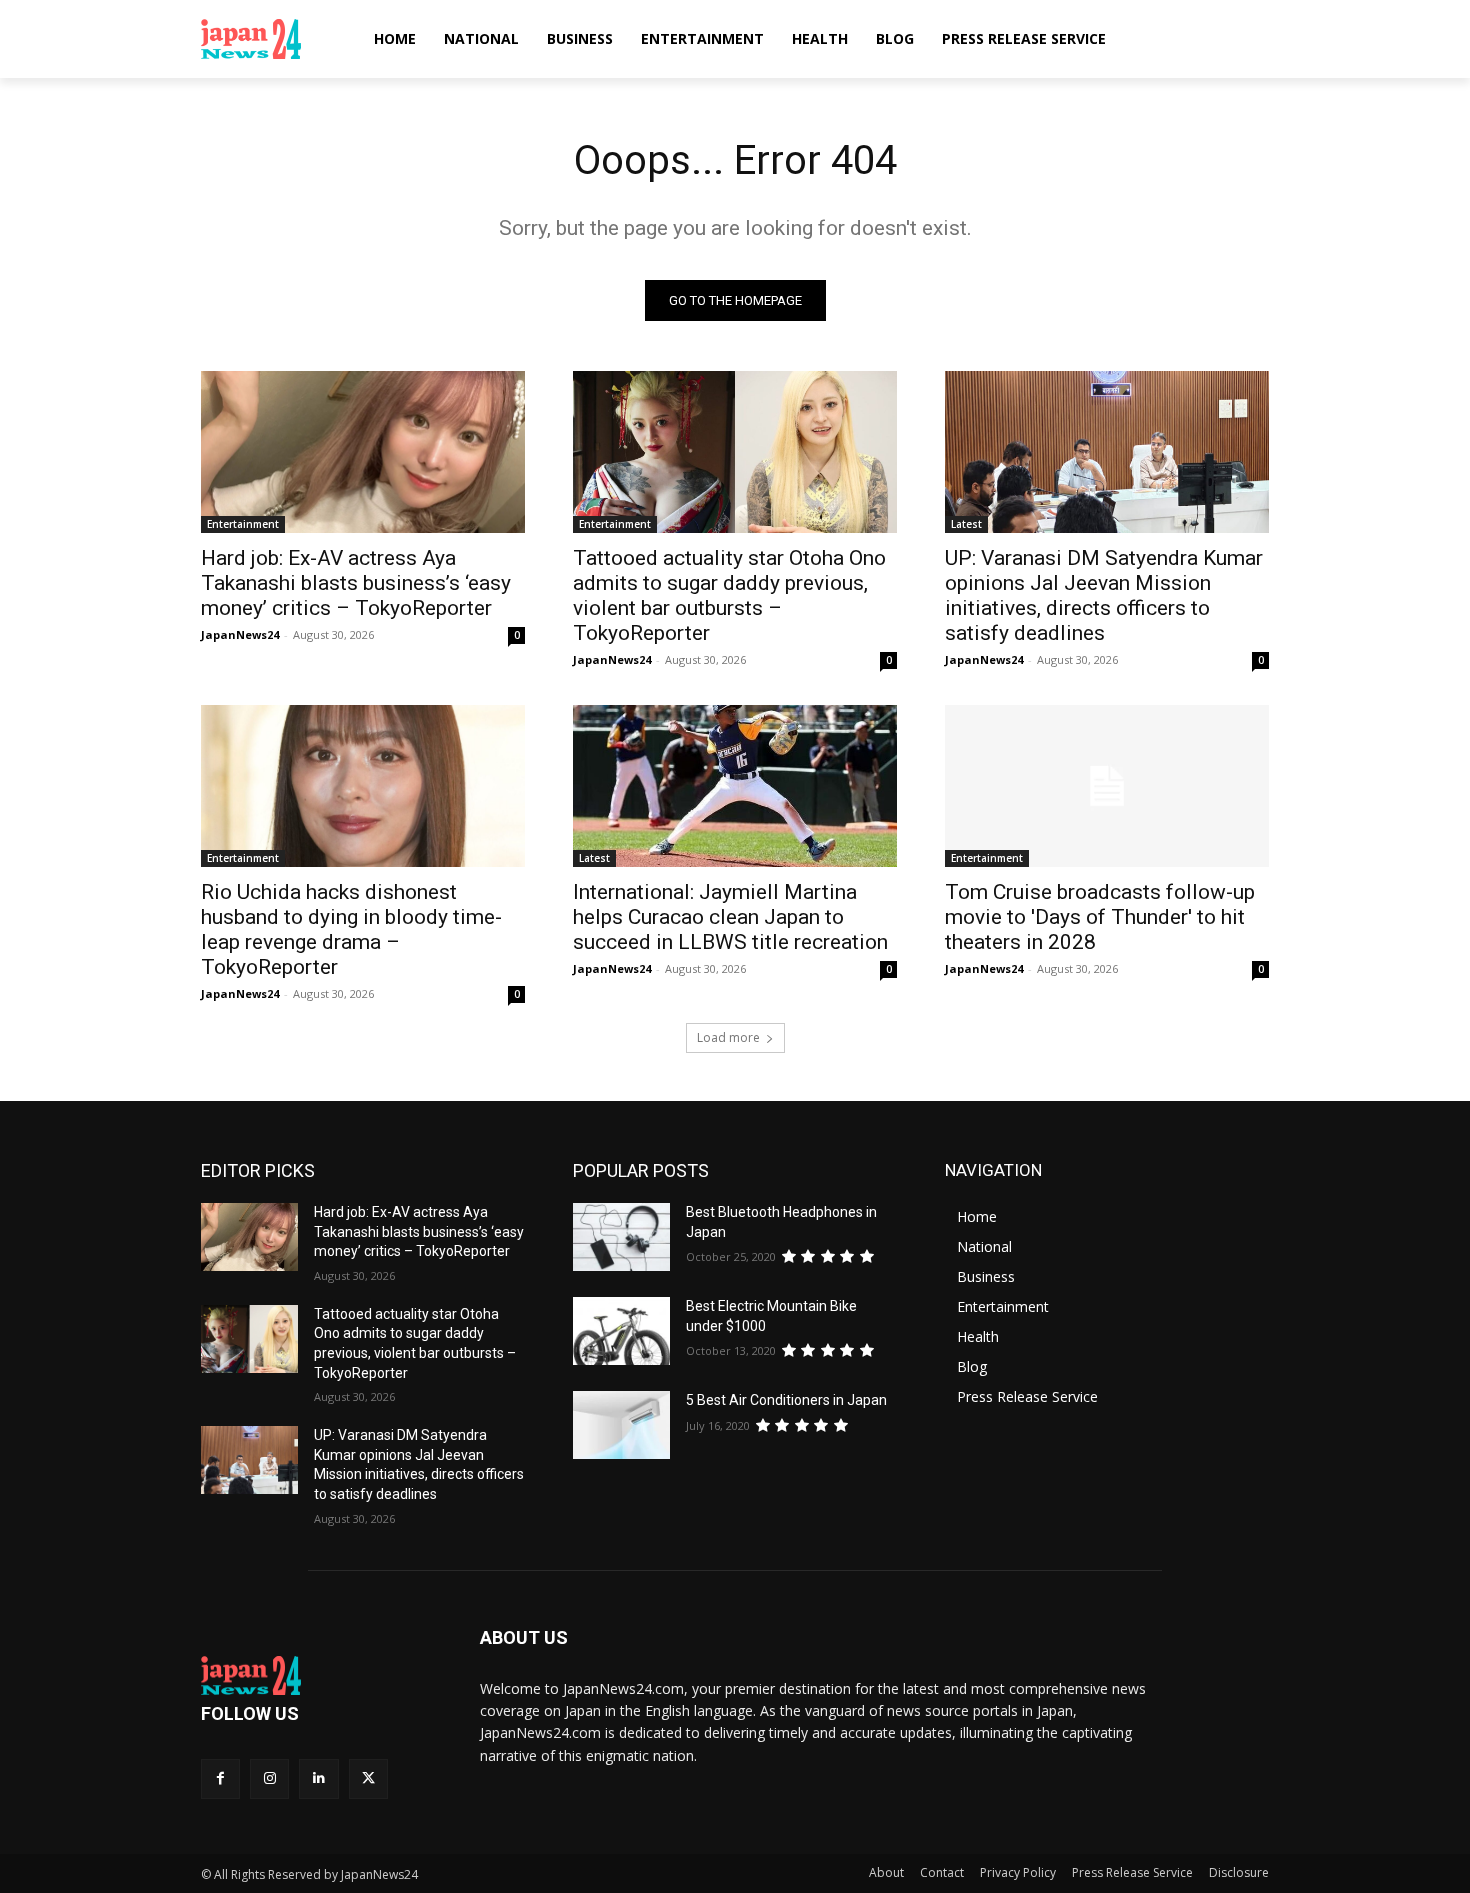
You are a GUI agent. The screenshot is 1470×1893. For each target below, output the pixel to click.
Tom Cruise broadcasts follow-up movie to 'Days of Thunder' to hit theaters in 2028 (1100, 917)
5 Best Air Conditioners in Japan (786, 1400)
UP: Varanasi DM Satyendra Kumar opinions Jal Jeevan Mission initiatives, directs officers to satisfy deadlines (1104, 595)
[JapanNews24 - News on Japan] (316, 1676)
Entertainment (243, 524)
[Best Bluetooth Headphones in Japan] (621, 1237)
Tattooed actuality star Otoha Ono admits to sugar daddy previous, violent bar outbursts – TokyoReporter (729, 595)
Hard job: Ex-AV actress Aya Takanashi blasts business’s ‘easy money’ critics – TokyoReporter (356, 583)
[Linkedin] (318, 1778)
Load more (728, 1037)
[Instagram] (269, 1778)
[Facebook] (220, 1778)
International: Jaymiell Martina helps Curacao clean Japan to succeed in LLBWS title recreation (730, 917)
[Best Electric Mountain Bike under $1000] (621, 1331)
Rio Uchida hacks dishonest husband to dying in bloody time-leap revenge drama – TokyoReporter (351, 929)
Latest (966, 524)
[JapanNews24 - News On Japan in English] (270, 39)
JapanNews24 (240, 634)
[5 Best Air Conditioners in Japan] (621, 1425)
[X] (368, 1778)
